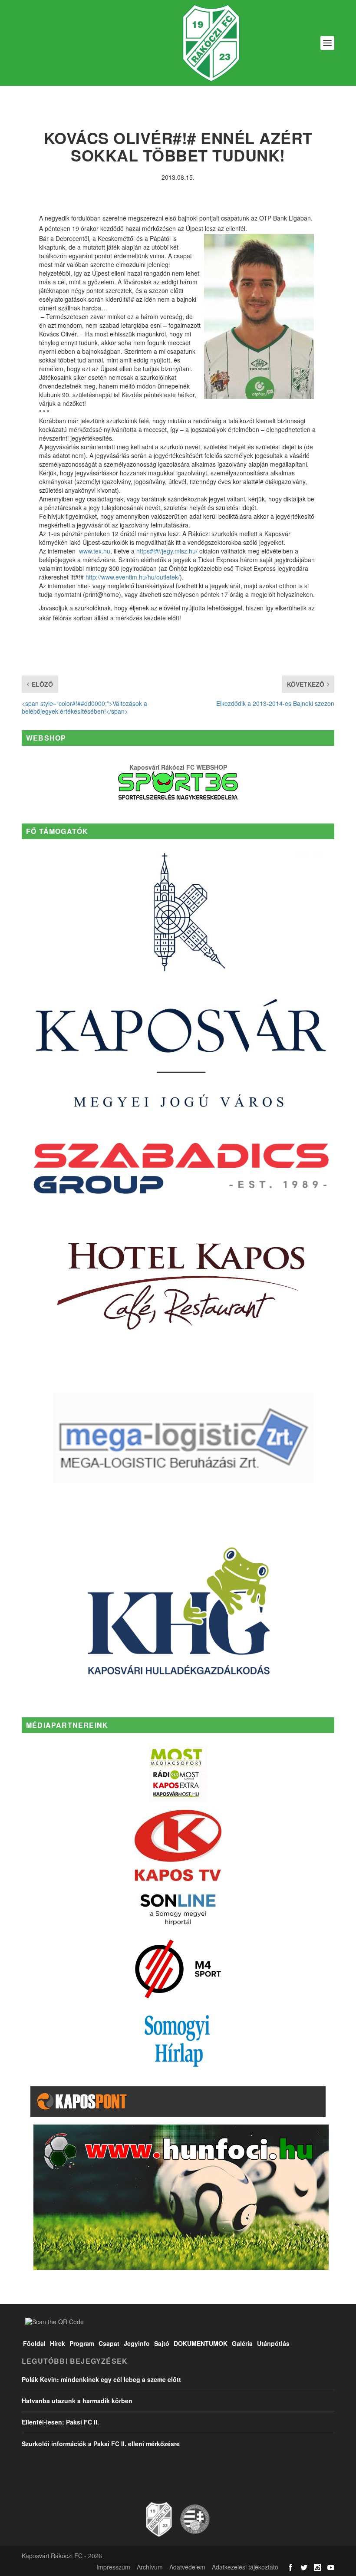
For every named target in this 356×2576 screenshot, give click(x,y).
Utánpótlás (273, 2343)
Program (82, 2343)
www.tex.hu (95, 551)
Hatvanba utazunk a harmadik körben (77, 2401)
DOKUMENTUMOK (201, 2343)
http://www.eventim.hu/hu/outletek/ (133, 577)
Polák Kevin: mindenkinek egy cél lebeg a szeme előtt (101, 2379)
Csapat (109, 2343)
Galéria (242, 2343)
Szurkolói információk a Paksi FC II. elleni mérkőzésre (101, 2444)
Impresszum (113, 2567)
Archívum (150, 2567)
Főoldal (34, 2343)
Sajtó (162, 2343)
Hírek (58, 2343)
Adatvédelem (187, 2567)
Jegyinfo (137, 2343)
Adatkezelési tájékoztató (245, 2567)
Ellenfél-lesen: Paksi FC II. (60, 2422)
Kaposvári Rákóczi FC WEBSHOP (178, 767)
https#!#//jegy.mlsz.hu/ (167, 551)
